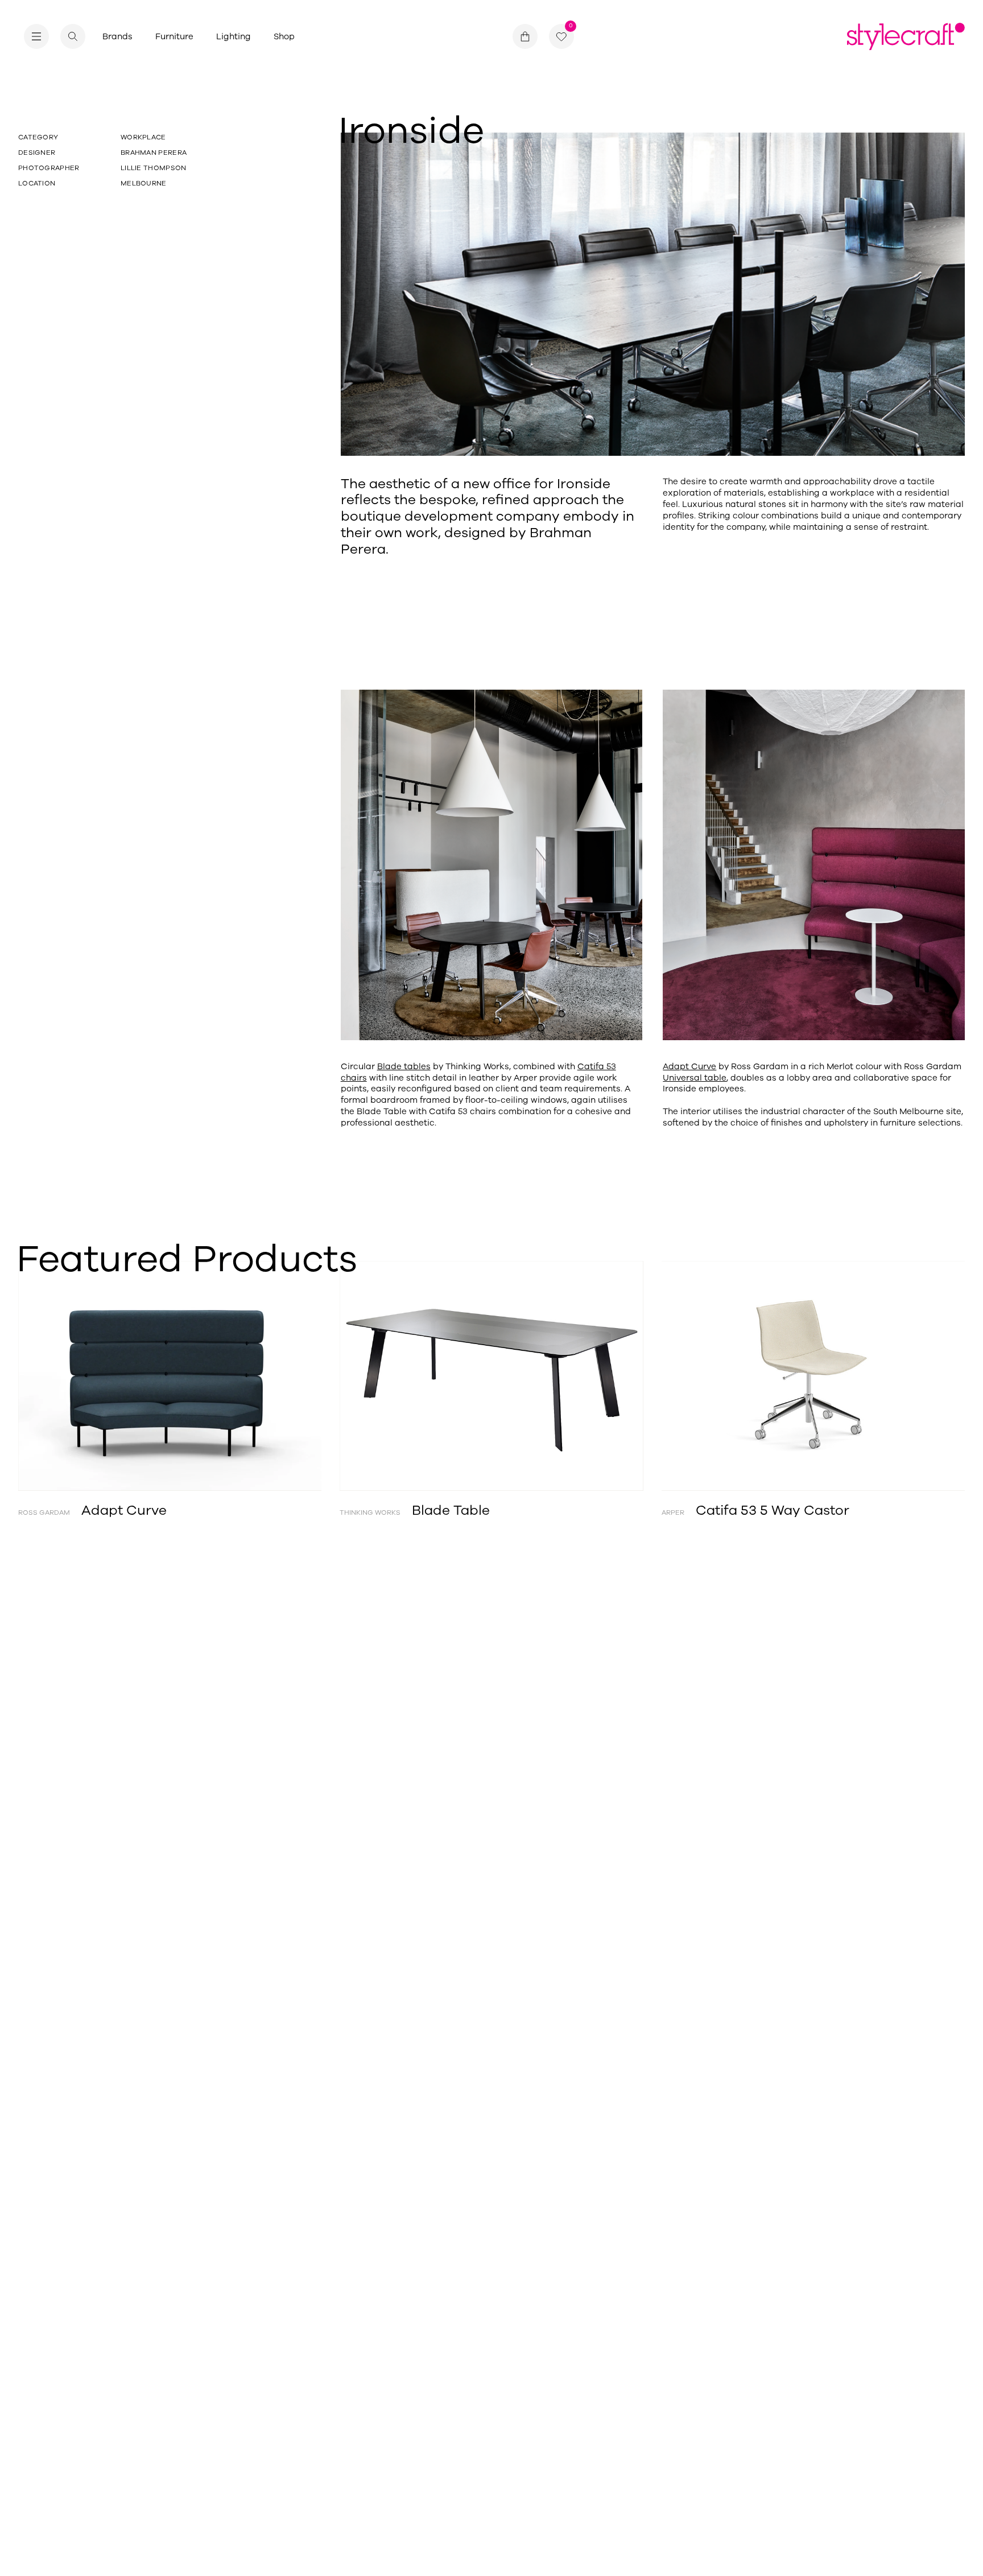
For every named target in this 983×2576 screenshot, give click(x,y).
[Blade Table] (491, 1376)
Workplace (143, 137)
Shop (284, 36)
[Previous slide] (65, 1376)
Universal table (695, 1078)
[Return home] (906, 36)
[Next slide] (918, 1376)
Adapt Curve (689, 1066)
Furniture (174, 36)
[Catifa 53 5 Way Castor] (813, 1376)
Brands (117, 36)
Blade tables (404, 1066)
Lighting (234, 36)
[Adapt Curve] (170, 1376)
